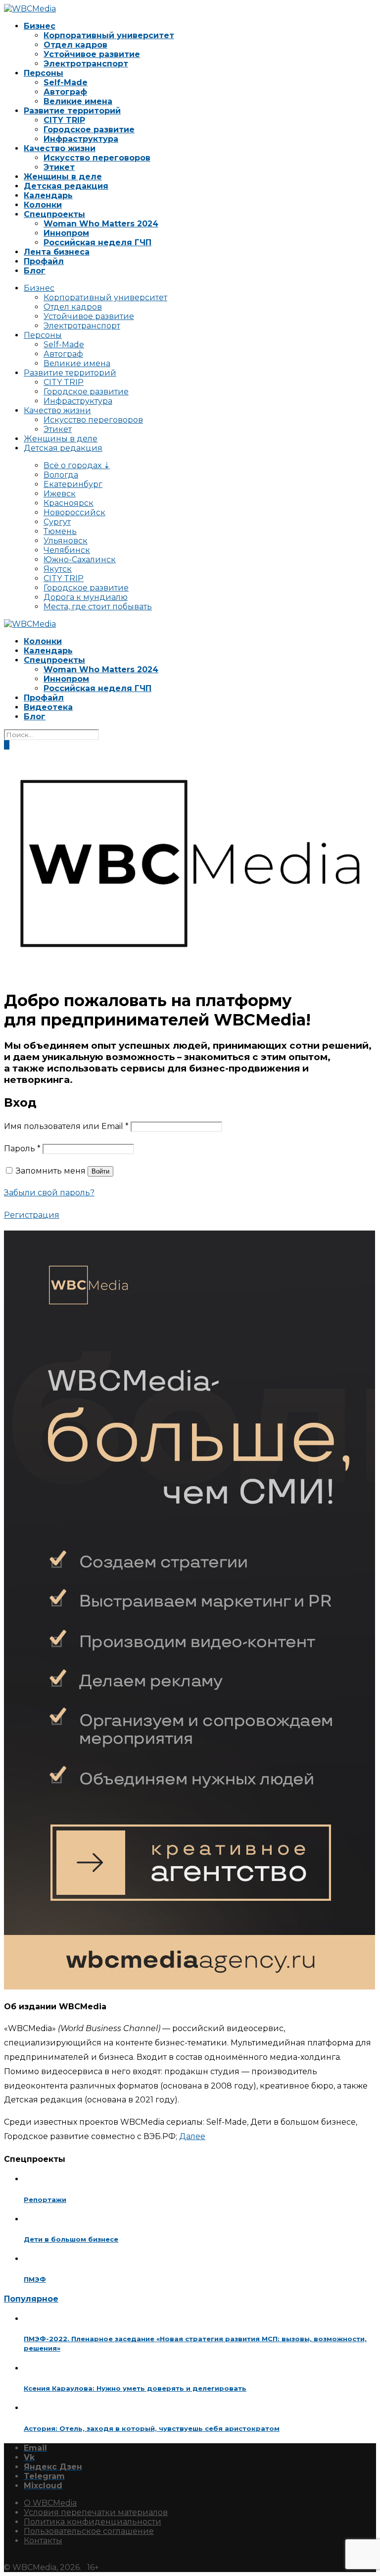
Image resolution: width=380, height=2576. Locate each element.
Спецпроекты (54, 214)
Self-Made (66, 82)
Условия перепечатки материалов (96, 2512)
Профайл (44, 261)
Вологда (61, 475)
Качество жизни (60, 148)
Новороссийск (74, 512)
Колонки (43, 205)
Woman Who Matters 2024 (101, 224)
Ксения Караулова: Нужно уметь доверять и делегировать (135, 2388)
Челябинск (67, 550)
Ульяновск (66, 541)
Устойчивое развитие (92, 54)
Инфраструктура (81, 139)
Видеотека (48, 707)
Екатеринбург (73, 484)
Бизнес (40, 26)
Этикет (59, 167)
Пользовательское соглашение (89, 2531)
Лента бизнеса (57, 252)
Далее (192, 2136)
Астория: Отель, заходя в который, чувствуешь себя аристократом (152, 2428)
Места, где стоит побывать (98, 607)
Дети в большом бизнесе (71, 2239)
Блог (35, 271)
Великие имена (78, 101)
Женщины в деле (63, 177)
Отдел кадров (75, 45)
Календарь (48, 195)
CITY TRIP (64, 120)
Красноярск (69, 503)
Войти (100, 1171)
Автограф (65, 92)
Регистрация (32, 1215)
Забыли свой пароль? (49, 1193)
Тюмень (60, 531)
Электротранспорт (86, 64)
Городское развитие (89, 130)
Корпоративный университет (109, 35)
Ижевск (60, 494)
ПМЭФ (35, 2279)
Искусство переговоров (97, 158)
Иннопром (66, 233)
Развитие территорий (72, 111)
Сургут (57, 522)
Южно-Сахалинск (80, 560)
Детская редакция (66, 186)
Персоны (44, 73)
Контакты (43, 2541)
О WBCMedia (50, 2503)
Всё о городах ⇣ (77, 465)
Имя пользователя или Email (66, 1126)
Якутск (58, 569)
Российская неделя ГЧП (97, 242)
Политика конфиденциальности (93, 2522)
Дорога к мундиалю (86, 597)
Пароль (22, 1149)
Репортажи (45, 2200)
